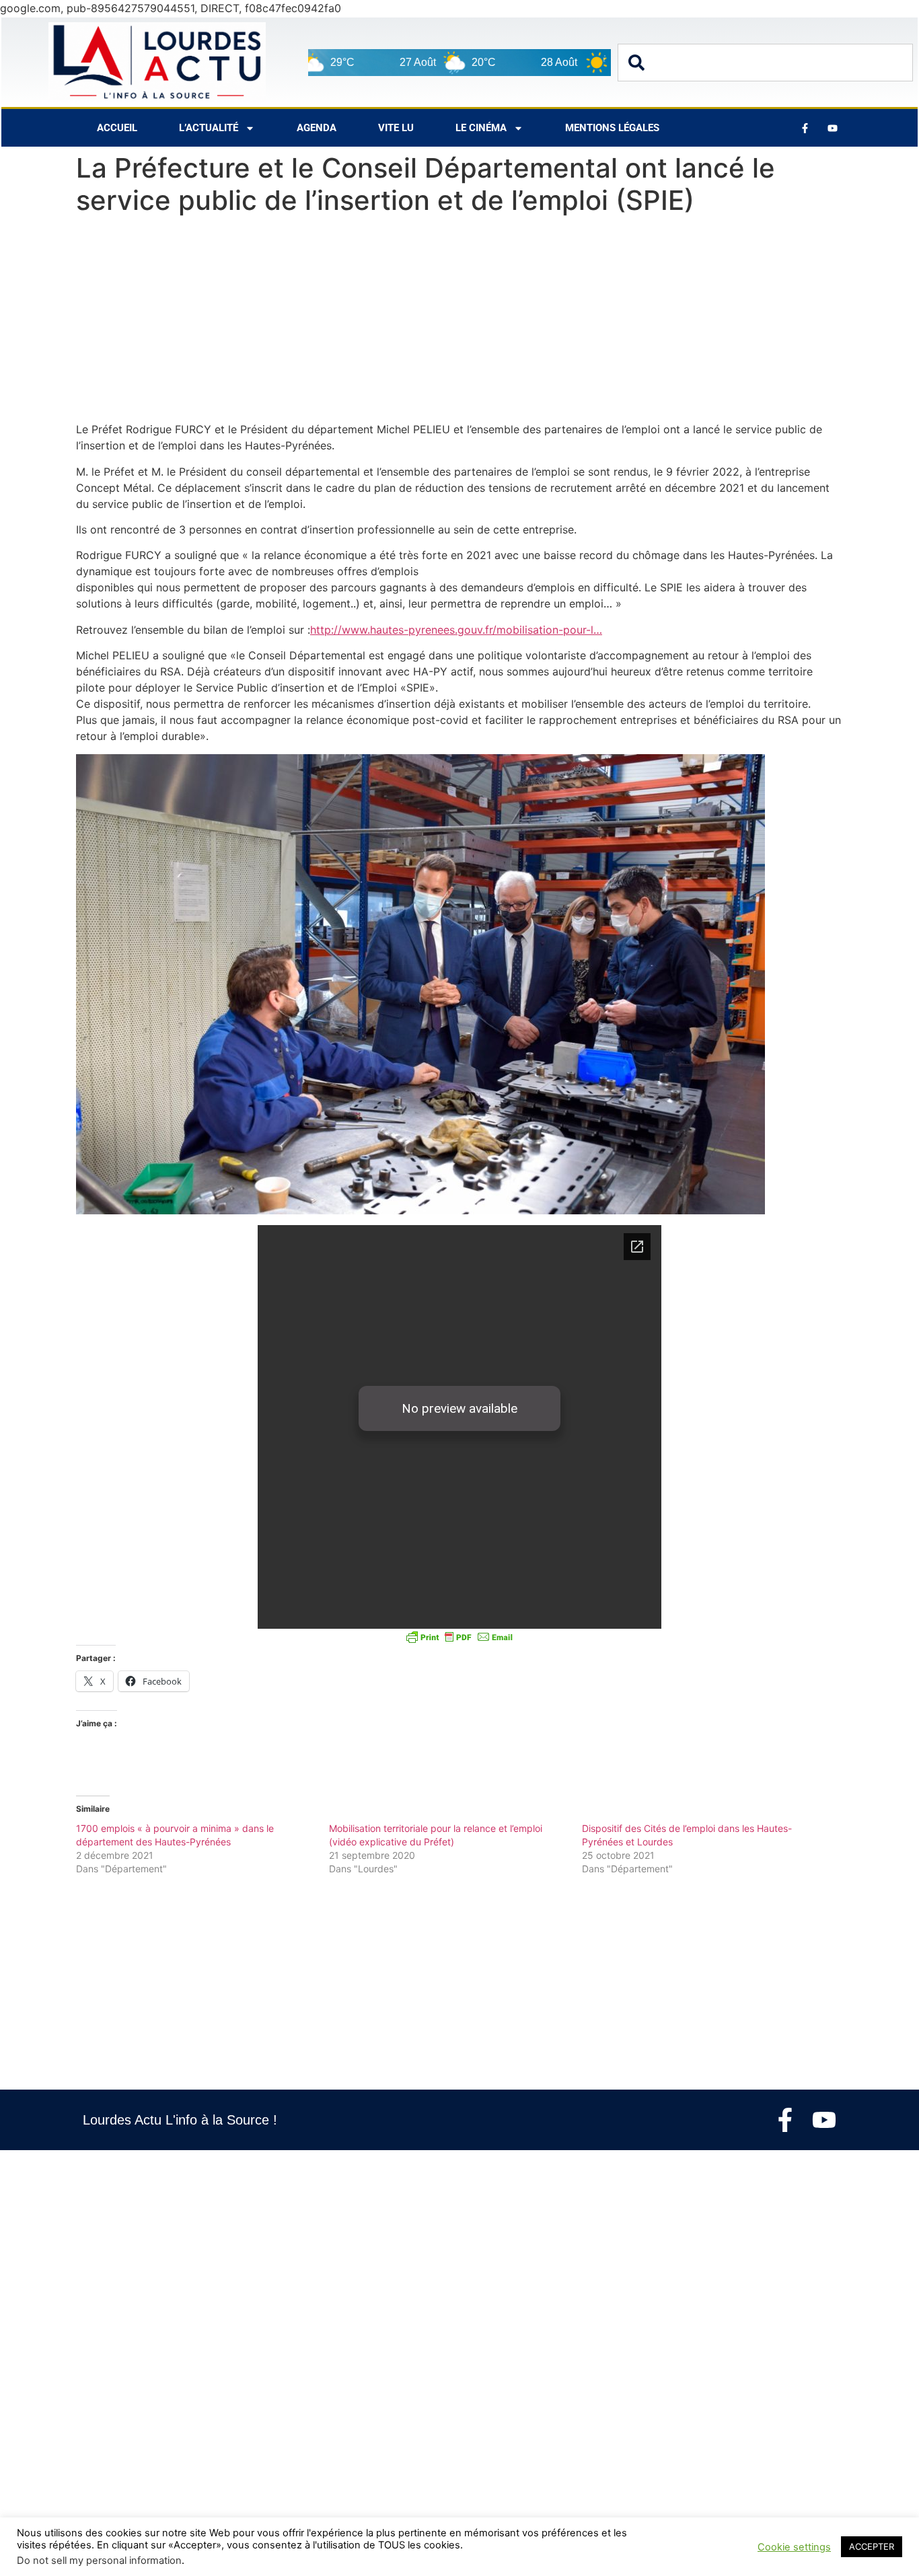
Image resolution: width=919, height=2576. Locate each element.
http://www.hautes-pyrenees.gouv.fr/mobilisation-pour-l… (456, 630)
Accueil (117, 128)
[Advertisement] (459, 322)
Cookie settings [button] (794, 2547)
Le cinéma (481, 128)
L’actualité (209, 128)
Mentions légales (612, 128)
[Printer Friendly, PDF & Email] (459, 1637)
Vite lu (396, 128)
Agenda (317, 128)
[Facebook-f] (785, 2120)
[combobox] (765, 63)
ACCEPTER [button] (872, 2546)
